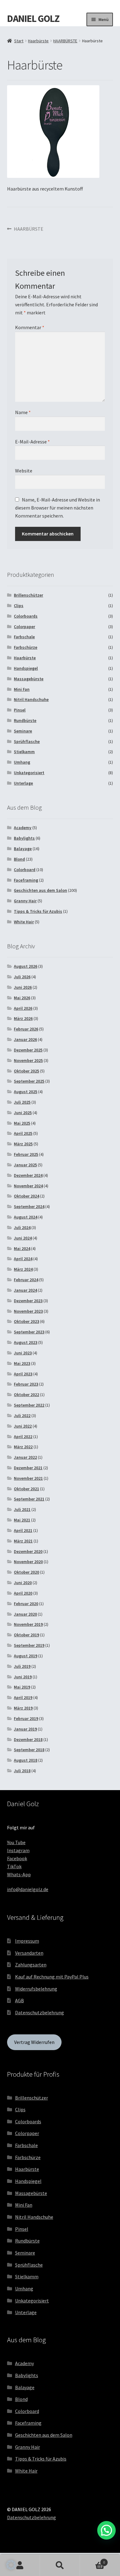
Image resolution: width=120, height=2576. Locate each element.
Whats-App (19, 1874)
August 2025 (26, 1092)
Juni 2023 (23, 1353)
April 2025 (23, 1133)
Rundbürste (25, 720)
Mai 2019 (22, 1687)
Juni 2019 (23, 1677)
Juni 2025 (23, 1113)
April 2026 (23, 1008)
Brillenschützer (28, 595)
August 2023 (26, 1342)
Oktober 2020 (26, 1572)
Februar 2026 (26, 1029)
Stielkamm (24, 752)
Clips (19, 606)
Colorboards (26, 616)
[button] (11, 2565)
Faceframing (26, 880)
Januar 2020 (25, 1614)
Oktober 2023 (26, 1321)
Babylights (24, 838)
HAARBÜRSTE (65, 41)
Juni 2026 (23, 987)
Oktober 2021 (26, 1489)
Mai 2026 (22, 998)
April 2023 (23, 1374)
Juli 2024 (22, 1227)
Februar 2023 (26, 1384)
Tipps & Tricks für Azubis (38, 911)
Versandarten (29, 1953)
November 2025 (28, 1060)
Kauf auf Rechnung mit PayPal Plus (52, 1977)
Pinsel (20, 710)
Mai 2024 (22, 1248)
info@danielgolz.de (28, 1889)
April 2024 (23, 1259)
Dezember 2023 (28, 1301)
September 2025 (29, 1081)
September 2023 (29, 1332)
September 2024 (29, 1206)
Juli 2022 (22, 1416)
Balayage (23, 849)
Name (23, 412)
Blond (19, 859)
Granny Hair (25, 901)
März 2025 (23, 1144)
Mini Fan (22, 689)
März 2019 (23, 1708)
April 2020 (23, 1593)
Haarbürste (38, 41)
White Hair (24, 922)
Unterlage (23, 783)
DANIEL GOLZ (33, 19)
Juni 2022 (23, 1426)
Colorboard (25, 870)
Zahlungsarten (31, 1965)
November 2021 (28, 1478)
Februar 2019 (26, 1718)
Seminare (23, 731)
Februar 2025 (26, 1154)
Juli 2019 (22, 1666)
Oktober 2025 (26, 1071)
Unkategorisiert (29, 773)
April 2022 (23, 1437)
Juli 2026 (22, 977)
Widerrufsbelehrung (36, 1989)
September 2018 (29, 1750)
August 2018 (26, 1760)
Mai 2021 (22, 1520)
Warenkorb (92, 2560)
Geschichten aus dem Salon (40, 890)
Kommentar (30, 327)
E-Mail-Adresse (32, 442)
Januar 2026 (25, 1039)
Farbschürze (26, 647)
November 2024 (28, 1186)
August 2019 (26, 1656)
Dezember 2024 (28, 1175)
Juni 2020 (23, 1583)
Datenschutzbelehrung (40, 2012)
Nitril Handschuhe (31, 699)
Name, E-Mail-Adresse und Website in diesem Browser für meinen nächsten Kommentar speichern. (58, 508)
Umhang (22, 762)
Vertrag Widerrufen (34, 2042)
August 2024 (26, 1217)
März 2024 (23, 1269)
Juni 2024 (23, 1238)
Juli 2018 (22, 1771)
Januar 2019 (25, 1729)
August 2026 (26, 966)
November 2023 (28, 1311)
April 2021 (23, 1530)
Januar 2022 (25, 1457)
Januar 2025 (25, 1165)
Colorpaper (24, 627)
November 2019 (28, 1624)
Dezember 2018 (28, 1739)
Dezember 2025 (28, 1050)
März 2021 (23, 1541)
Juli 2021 (22, 1509)
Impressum (27, 1941)
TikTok (14, 1866)
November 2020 (28, 1562)
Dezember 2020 (28, 1551)
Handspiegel (26, 668)
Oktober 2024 (26, 1196)
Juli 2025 (22, 1102)
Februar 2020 (26, 1604)
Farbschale (24, 637)
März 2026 (23, 1018)
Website (24, 471)
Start (19, 41)
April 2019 (23, 1697)
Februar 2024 (26, 1280)
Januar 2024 (25, 1290)
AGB (20, 2000)
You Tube (16, 1842)
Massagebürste (29, 679)
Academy (23, 828)
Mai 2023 (22, 1363)
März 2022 (23, 1447)
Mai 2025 (22, 1123)
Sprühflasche (27, 741)
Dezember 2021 (28, 1468)
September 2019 (29, 1645)
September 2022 (29, 1405)
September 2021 (29, 1499)
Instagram (18, 1850)
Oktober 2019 (26, 1635)
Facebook (17, 1858)
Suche (60, 2566)
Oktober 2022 (26, 1395)
